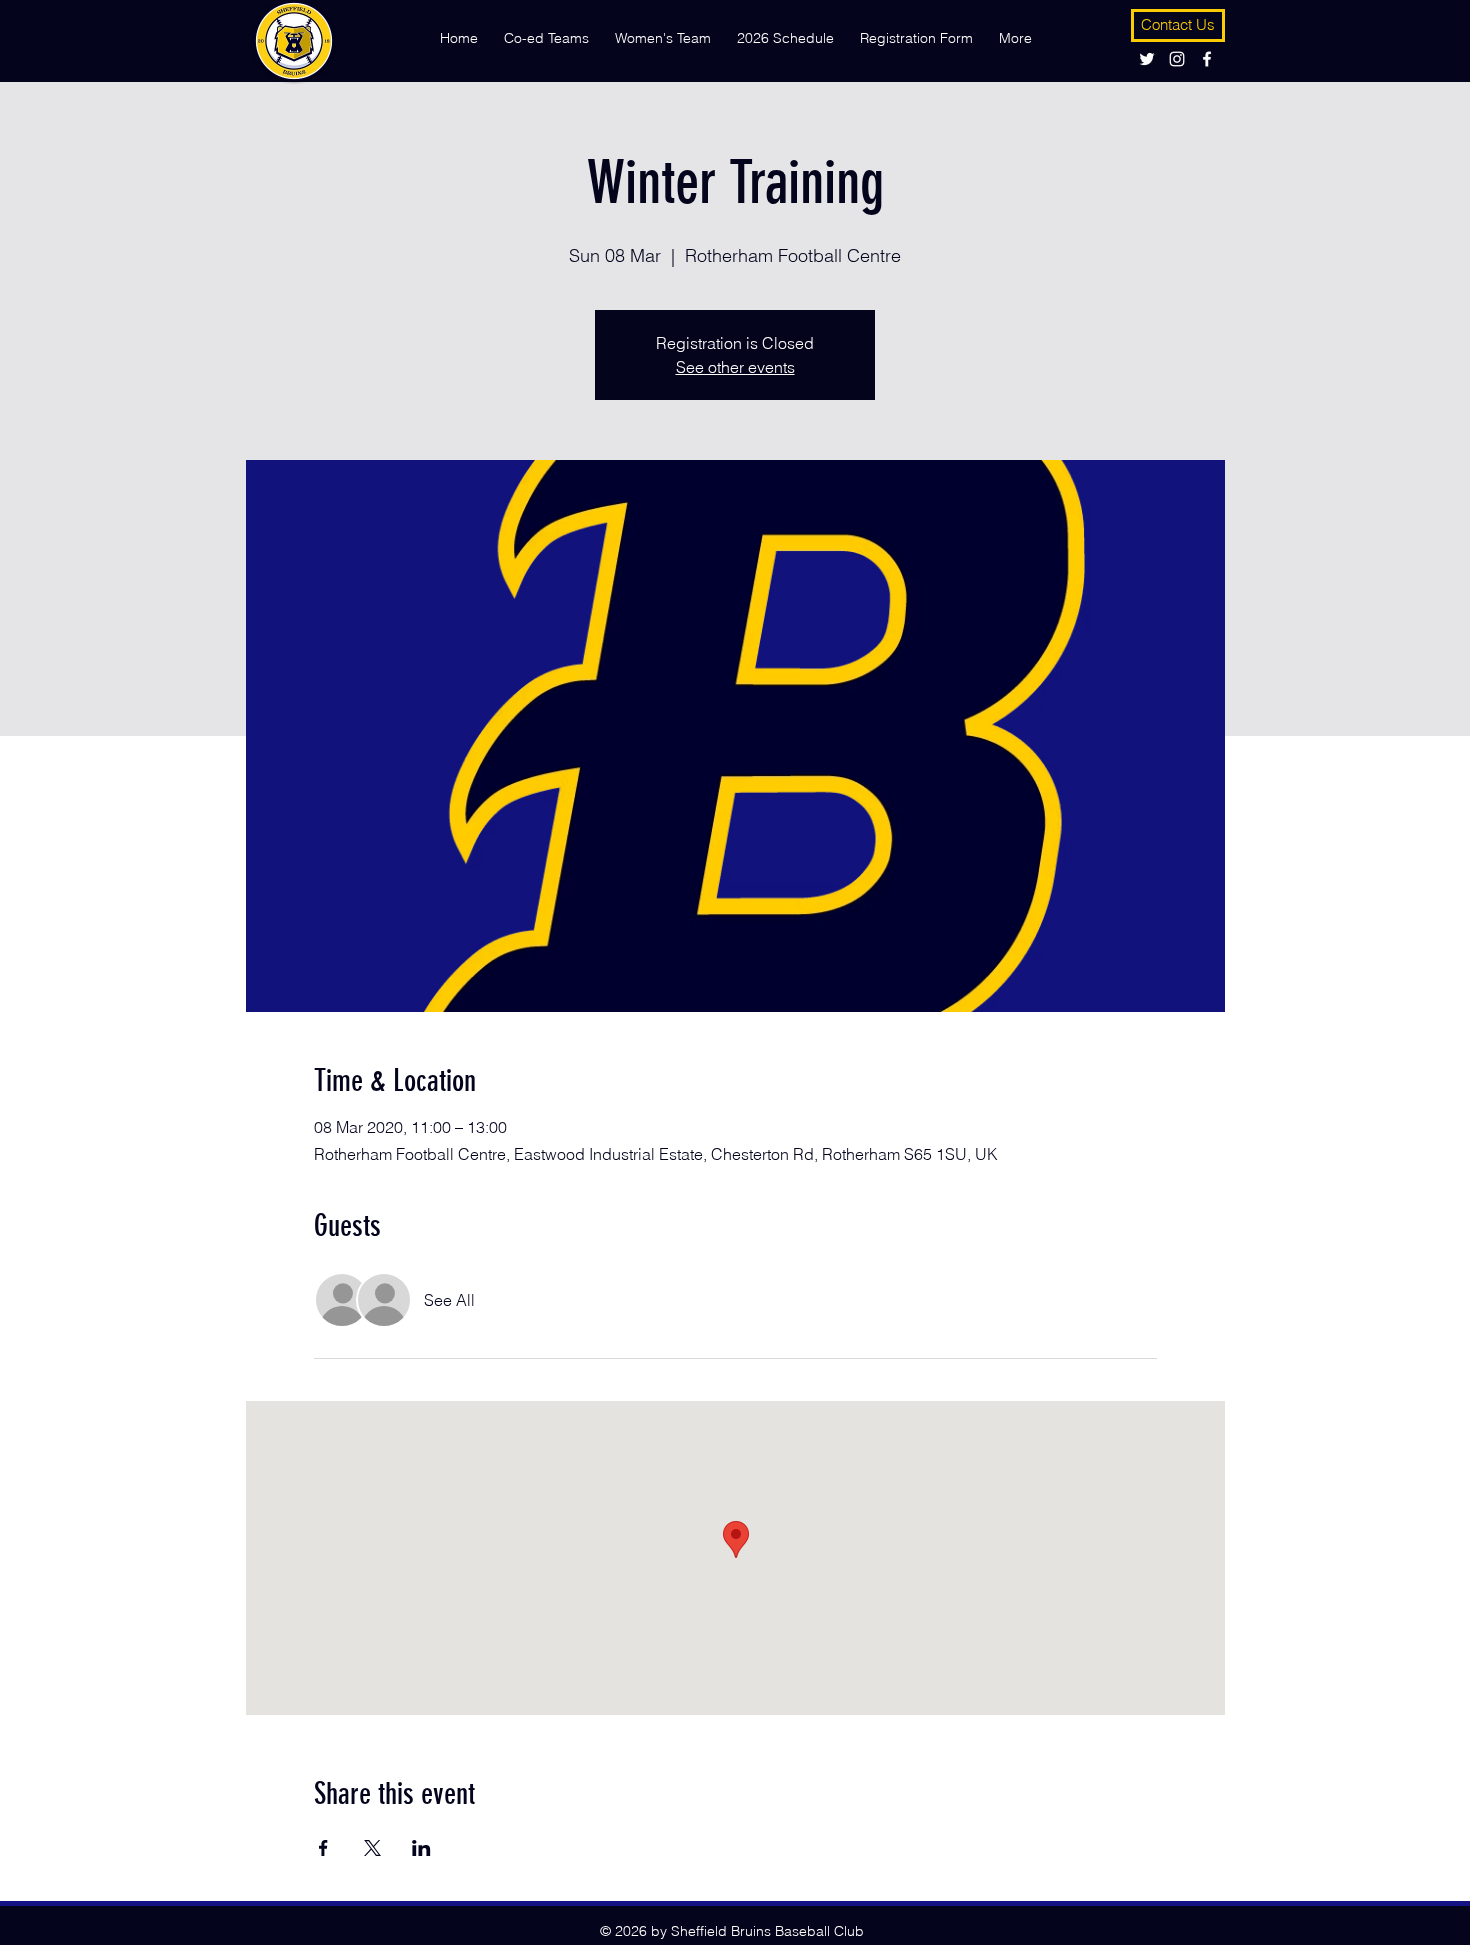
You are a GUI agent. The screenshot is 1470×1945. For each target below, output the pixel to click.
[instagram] (1177, 59)
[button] (546, 29)
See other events (735, 367)
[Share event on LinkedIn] (421, 1848)
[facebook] (1207, 59)
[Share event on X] (372, 1848)
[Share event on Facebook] (323, 1848)
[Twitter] (1147, 59)
